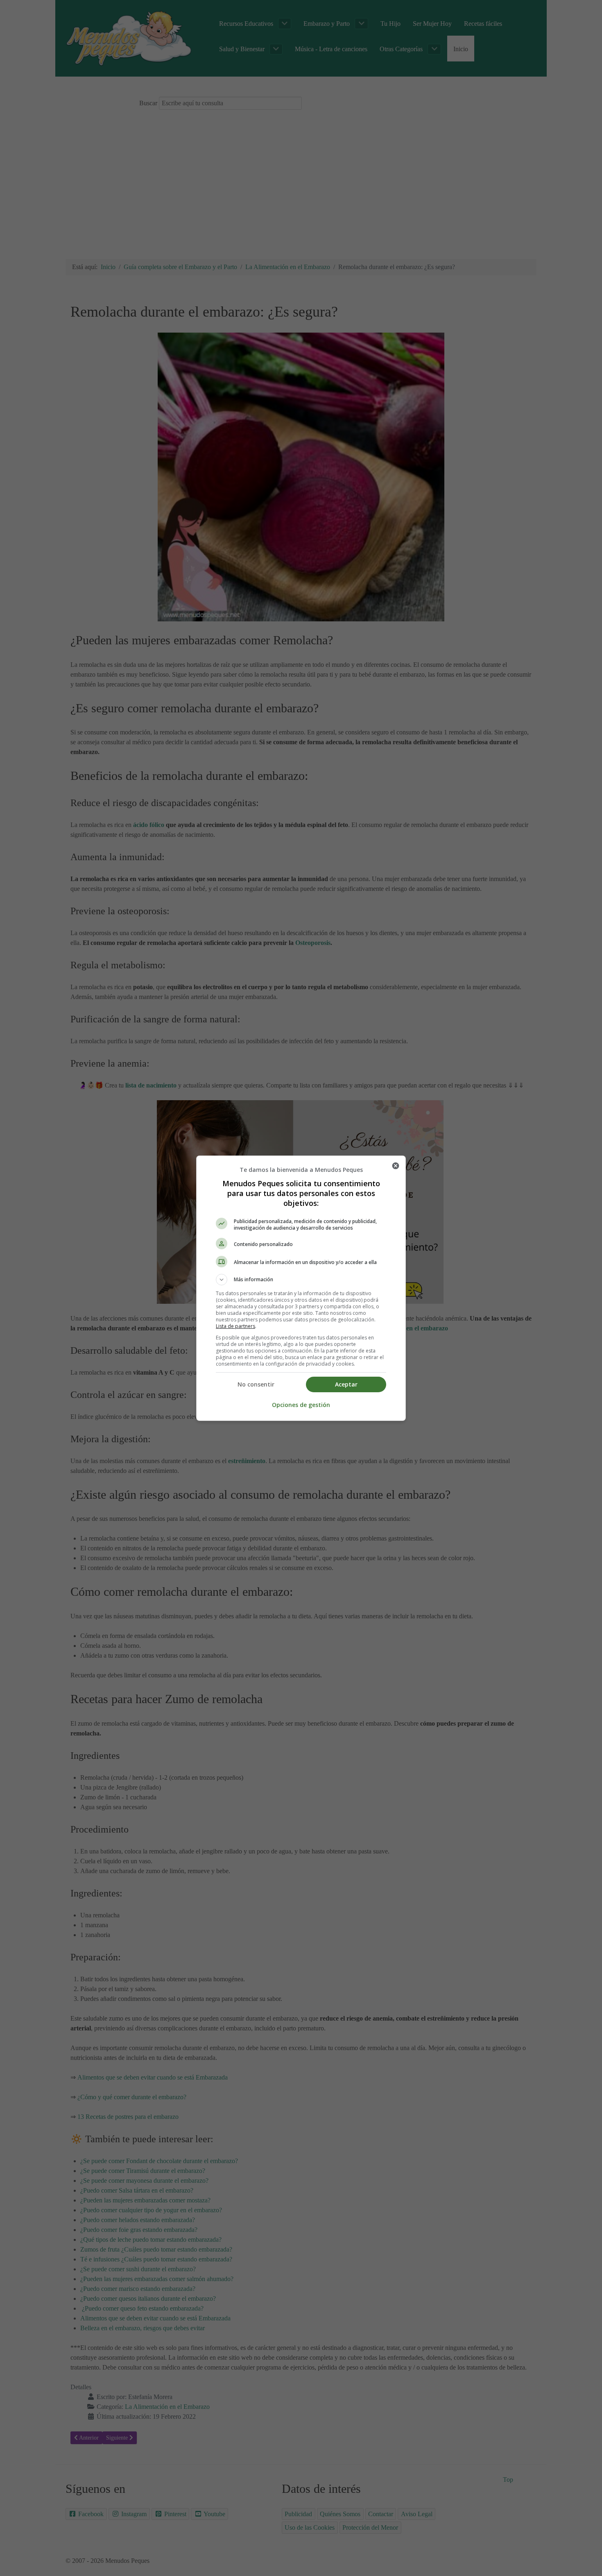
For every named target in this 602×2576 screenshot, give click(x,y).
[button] (301, 1280)
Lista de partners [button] (235, 1326)
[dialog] (301, 1288)
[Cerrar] (396, 1166)
